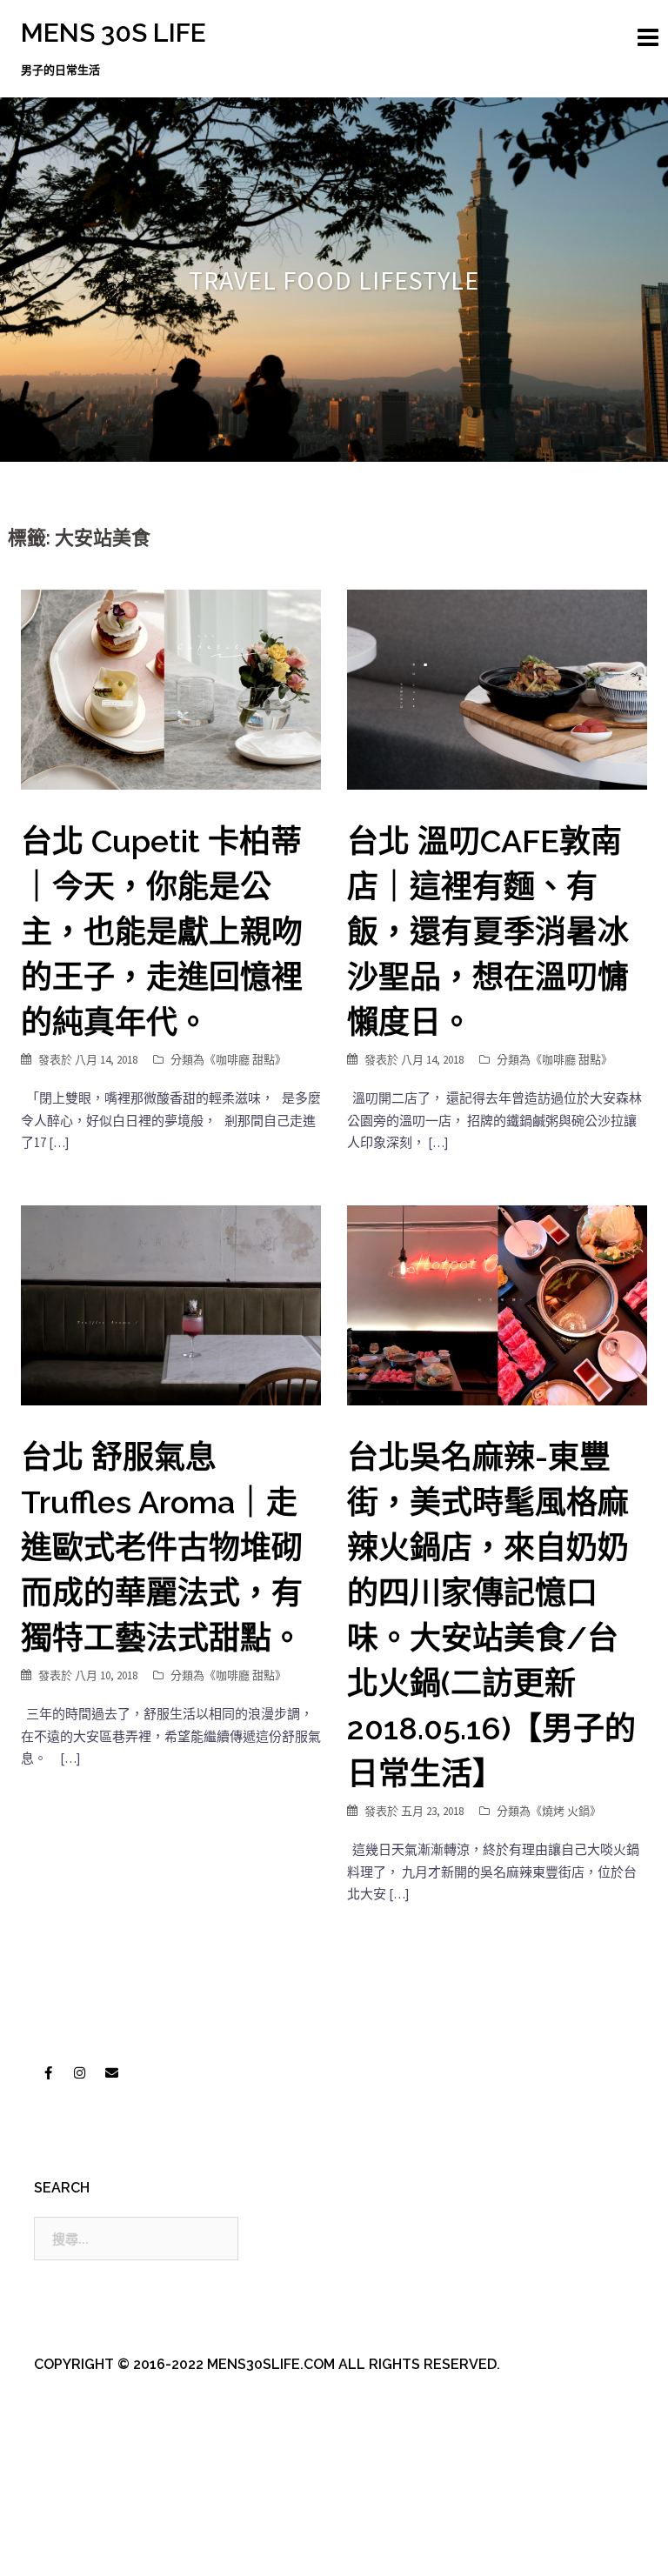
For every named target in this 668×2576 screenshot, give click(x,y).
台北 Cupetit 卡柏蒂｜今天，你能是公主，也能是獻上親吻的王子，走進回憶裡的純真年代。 (162, 931)
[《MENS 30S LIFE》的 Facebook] (48, 2073)
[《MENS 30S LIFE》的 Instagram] (80, 2073)
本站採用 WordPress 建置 (93, 2548)
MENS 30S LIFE (114, 33)
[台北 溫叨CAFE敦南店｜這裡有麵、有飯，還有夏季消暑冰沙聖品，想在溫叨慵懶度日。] (497, 688)
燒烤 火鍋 (566, 1811)
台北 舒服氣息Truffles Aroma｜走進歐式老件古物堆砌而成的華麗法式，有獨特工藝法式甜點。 (162, 1547)
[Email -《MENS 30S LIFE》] (111, 2073)
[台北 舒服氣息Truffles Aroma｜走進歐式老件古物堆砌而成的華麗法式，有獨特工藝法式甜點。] (171, 1304)
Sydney (395, 2548)
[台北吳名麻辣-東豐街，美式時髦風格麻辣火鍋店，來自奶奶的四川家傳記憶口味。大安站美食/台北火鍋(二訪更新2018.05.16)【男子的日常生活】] (497, 1304)
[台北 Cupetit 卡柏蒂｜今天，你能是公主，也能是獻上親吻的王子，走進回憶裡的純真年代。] (171, 688)
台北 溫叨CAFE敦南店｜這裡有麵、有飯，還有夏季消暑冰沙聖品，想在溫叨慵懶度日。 (488, 931)
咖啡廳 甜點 (245, 1060)
